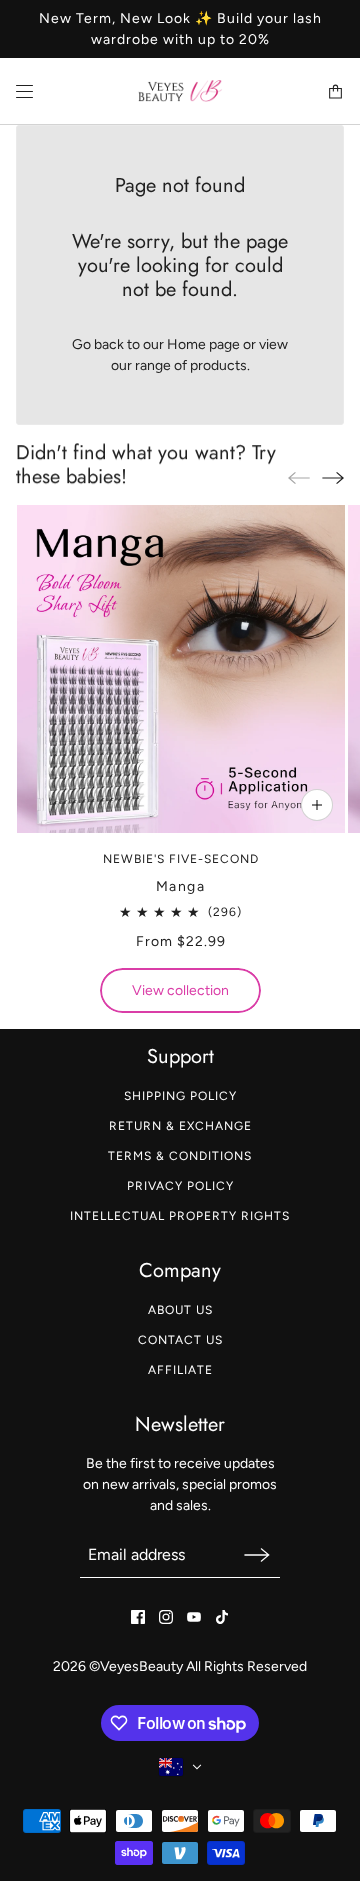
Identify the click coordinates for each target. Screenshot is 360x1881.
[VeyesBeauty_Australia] (180, 91)
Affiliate (180, 1370)
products (218, 365)
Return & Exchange (180, 1126)
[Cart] (335, 91)
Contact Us (180, 1340)
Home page (203, 344)
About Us (180, 1310)
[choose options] (316, 805)
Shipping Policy (180, 1096)
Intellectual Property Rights (180, 1216)
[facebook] (138, 1617)
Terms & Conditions (180, 1156)
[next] (333, 477)
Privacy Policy (180, 1186)
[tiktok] (222, 1617)
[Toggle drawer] (24, 91)
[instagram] (166, 1617)
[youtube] (194, 1617)
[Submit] (257, 1554)
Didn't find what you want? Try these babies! (146, 464)
